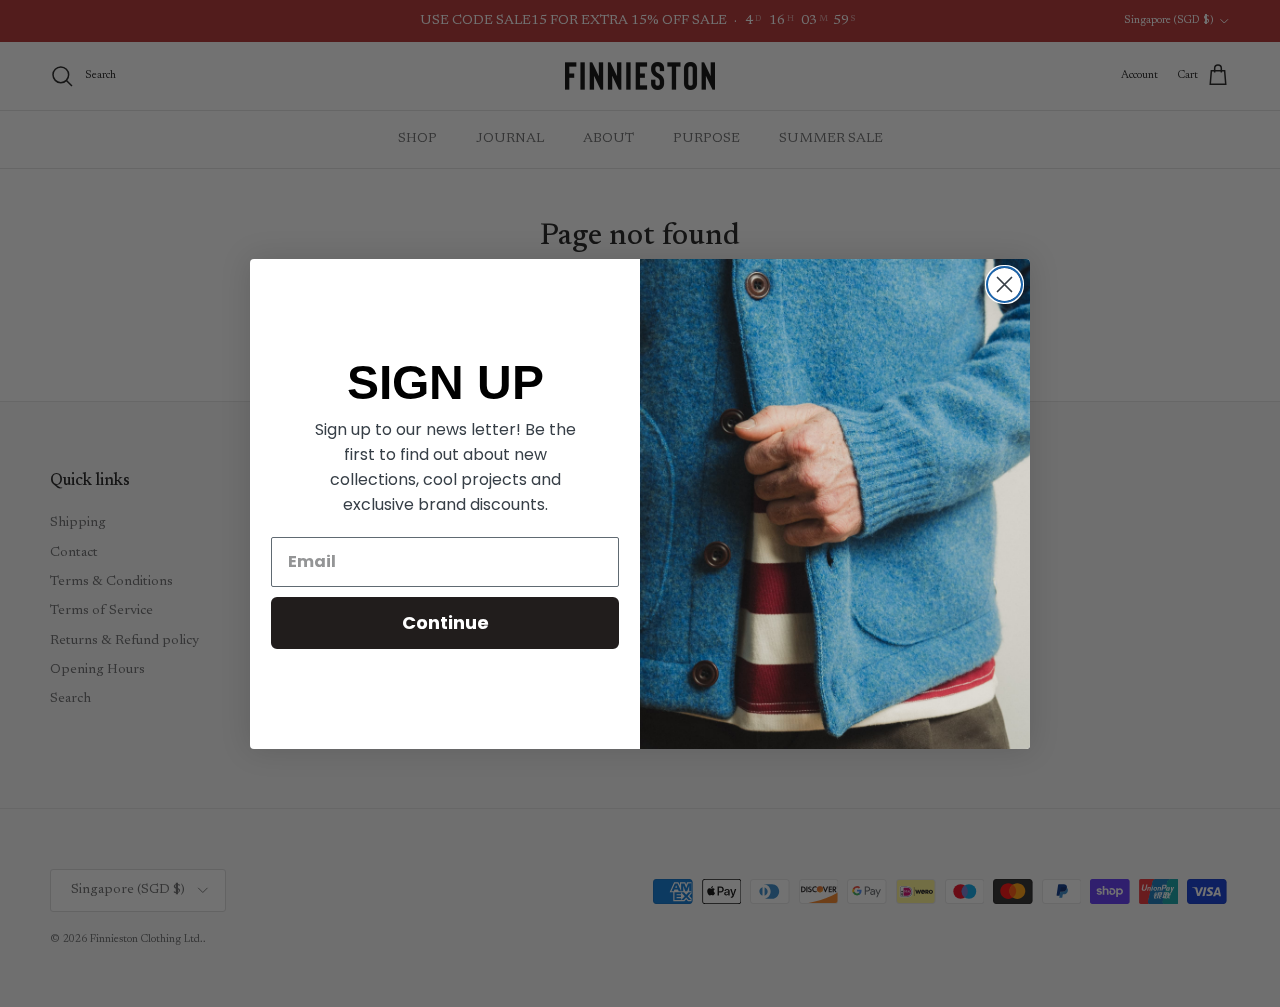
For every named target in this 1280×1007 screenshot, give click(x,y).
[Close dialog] (1004, 284)
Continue (445, 622)
